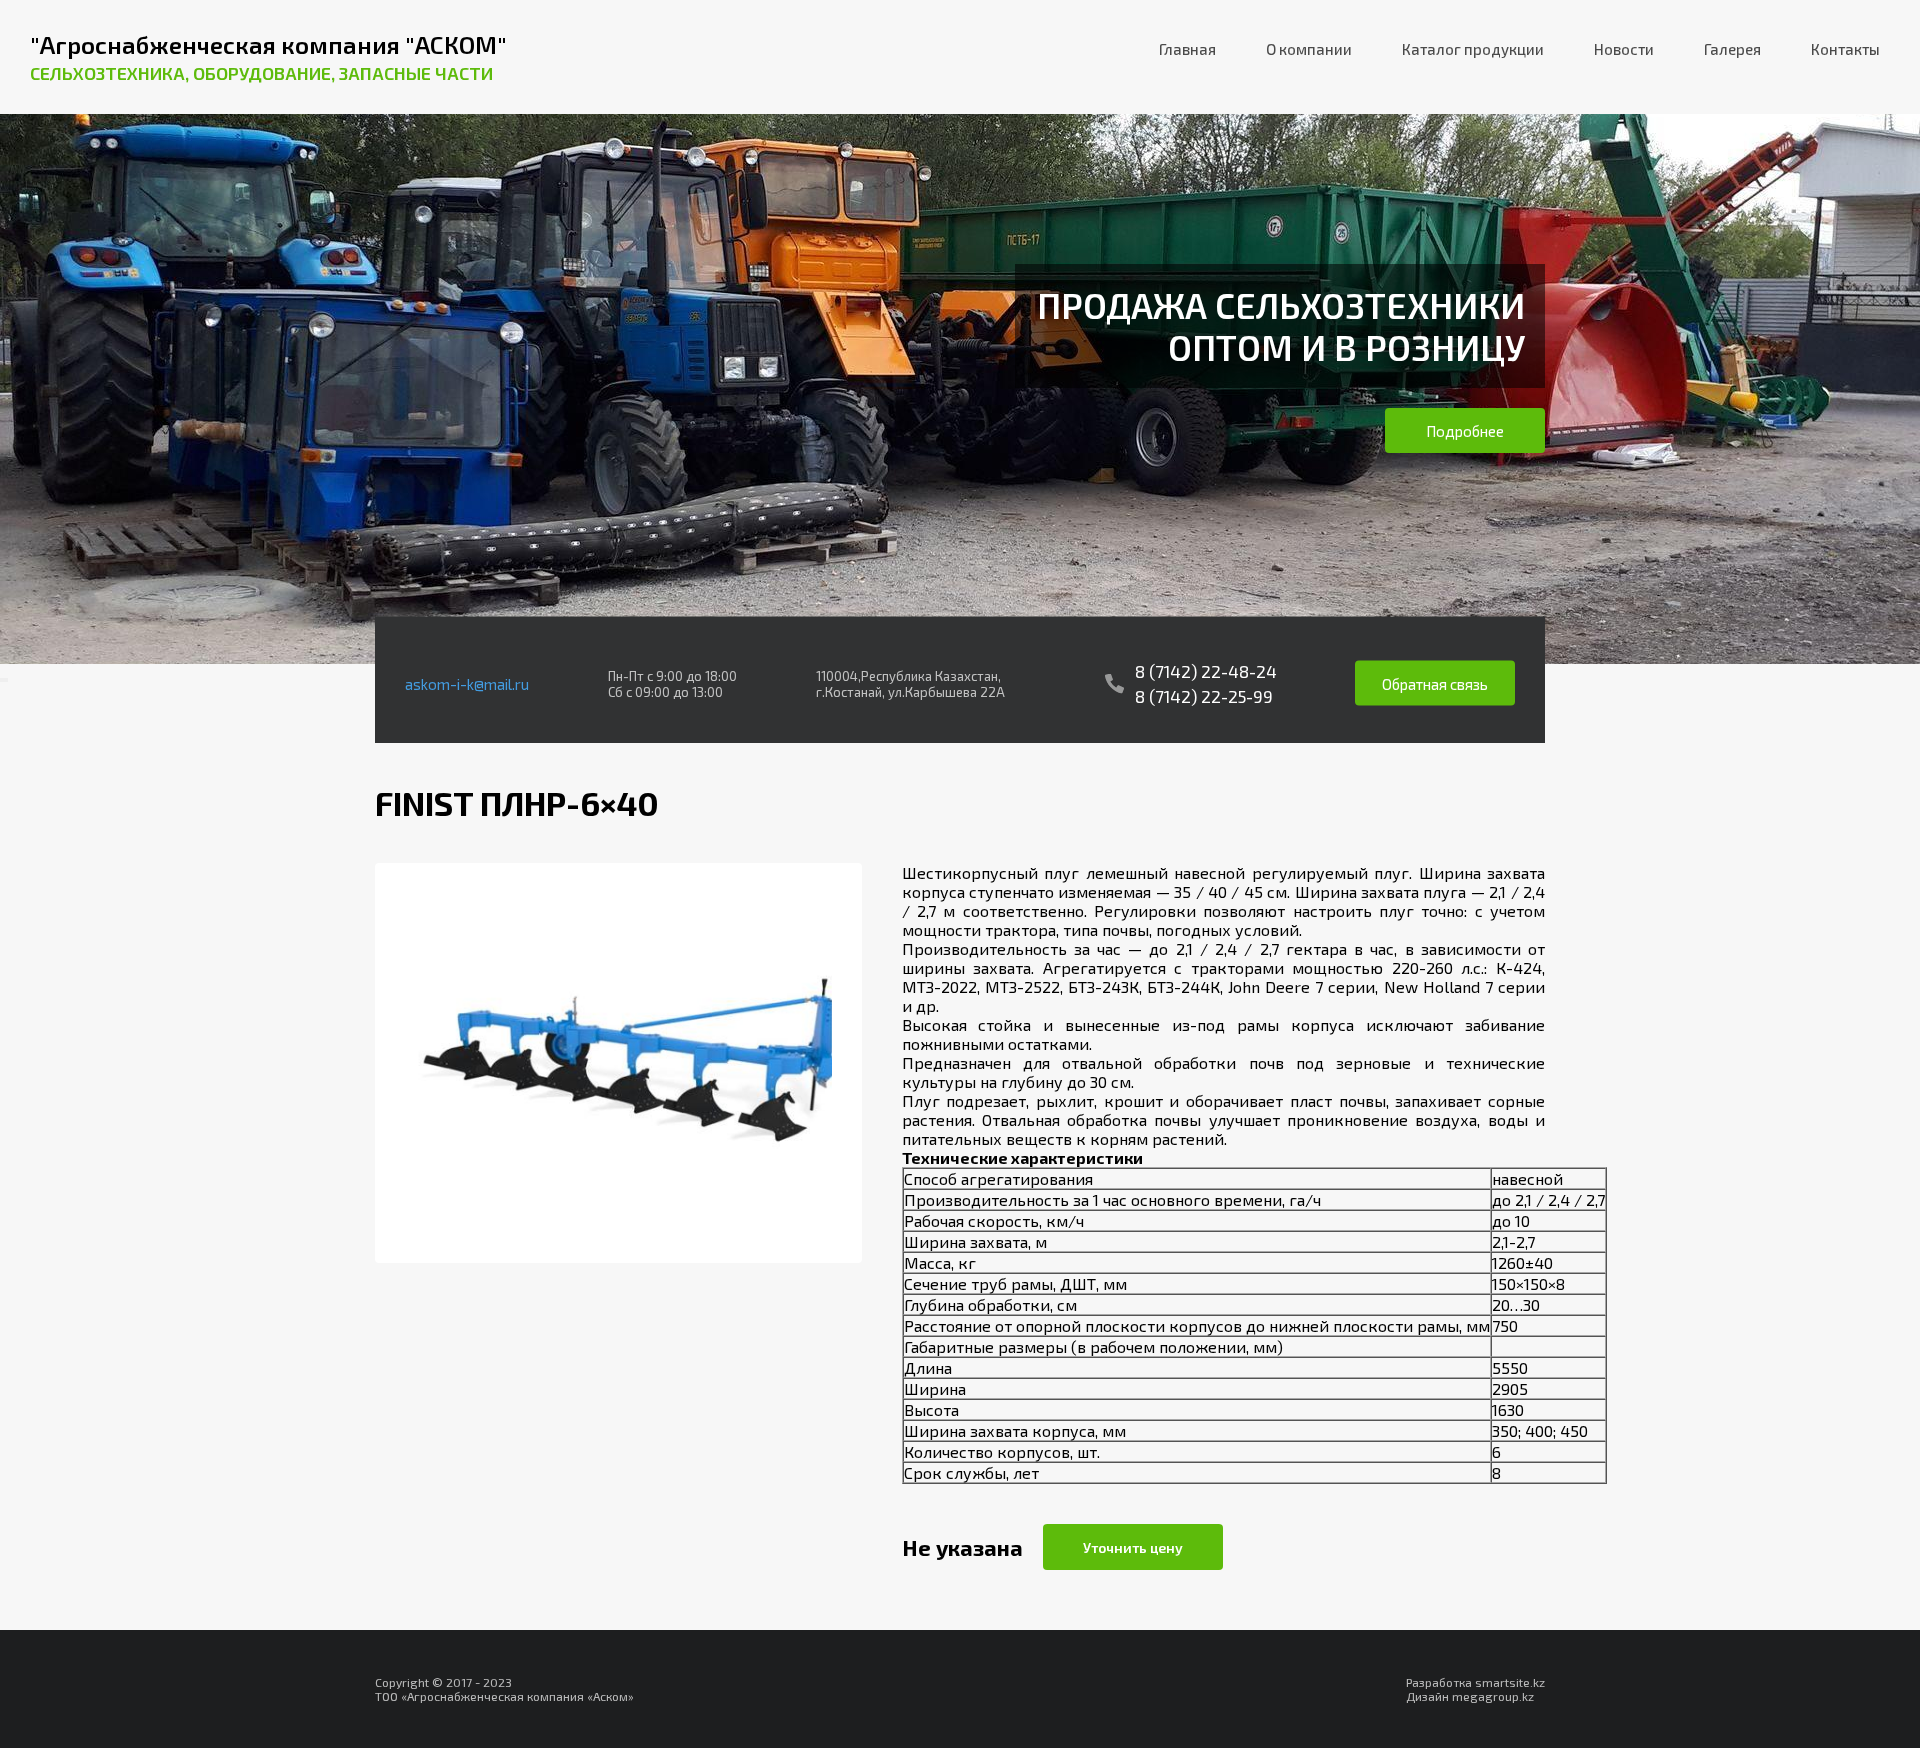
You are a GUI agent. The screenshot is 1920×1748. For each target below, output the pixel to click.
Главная (1187, 49)
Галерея (1732, 49)
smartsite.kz (1510, 1682)
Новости (1624, 49)
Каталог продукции (1473, 49)
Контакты (1845, 49)
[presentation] (2, 680)
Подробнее (1465, 431)
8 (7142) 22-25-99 (1204, 696)
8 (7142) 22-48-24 (1206, 671)
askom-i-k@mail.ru (467, 683)
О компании (1309, 49)
